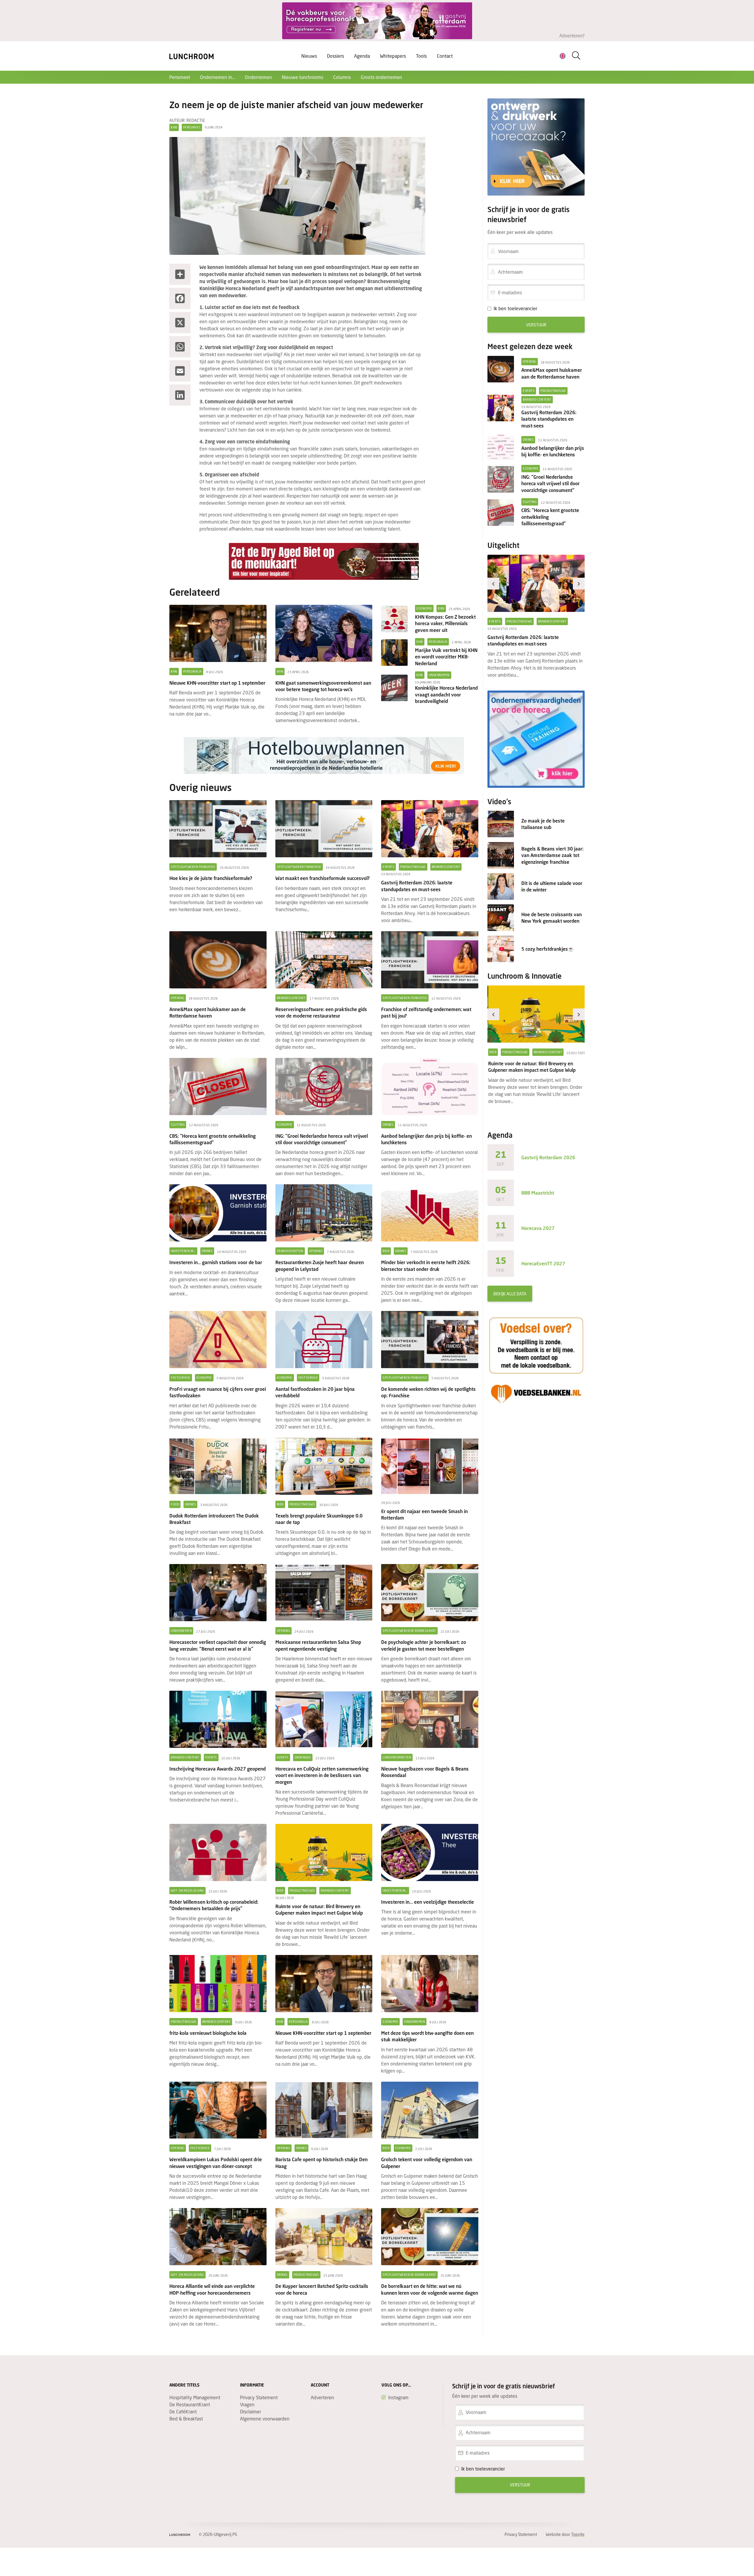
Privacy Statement (259, 2397)
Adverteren (322, 2397)
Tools (421, 56)
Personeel (180, 77)
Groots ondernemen (381, 77)
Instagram (398, 2397)
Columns (342, 77)
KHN (174, 127)
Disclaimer (250, 2411)
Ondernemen (258, 77)
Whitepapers (393, 56)
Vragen (247, 2404)
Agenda (362, 56)
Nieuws (309, 56)
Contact (445, 56)
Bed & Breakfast (186, 2419)
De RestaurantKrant (190, 2404)
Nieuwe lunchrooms (302, 77)
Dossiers (335, 56)
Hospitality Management (195, 2397)
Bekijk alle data (510, 1294)
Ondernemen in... (217, 77)
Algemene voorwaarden (265, 2419)
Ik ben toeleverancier (515, 308)
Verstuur (536, 325)
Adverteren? (572, 35)
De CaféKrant (183, 2411)
